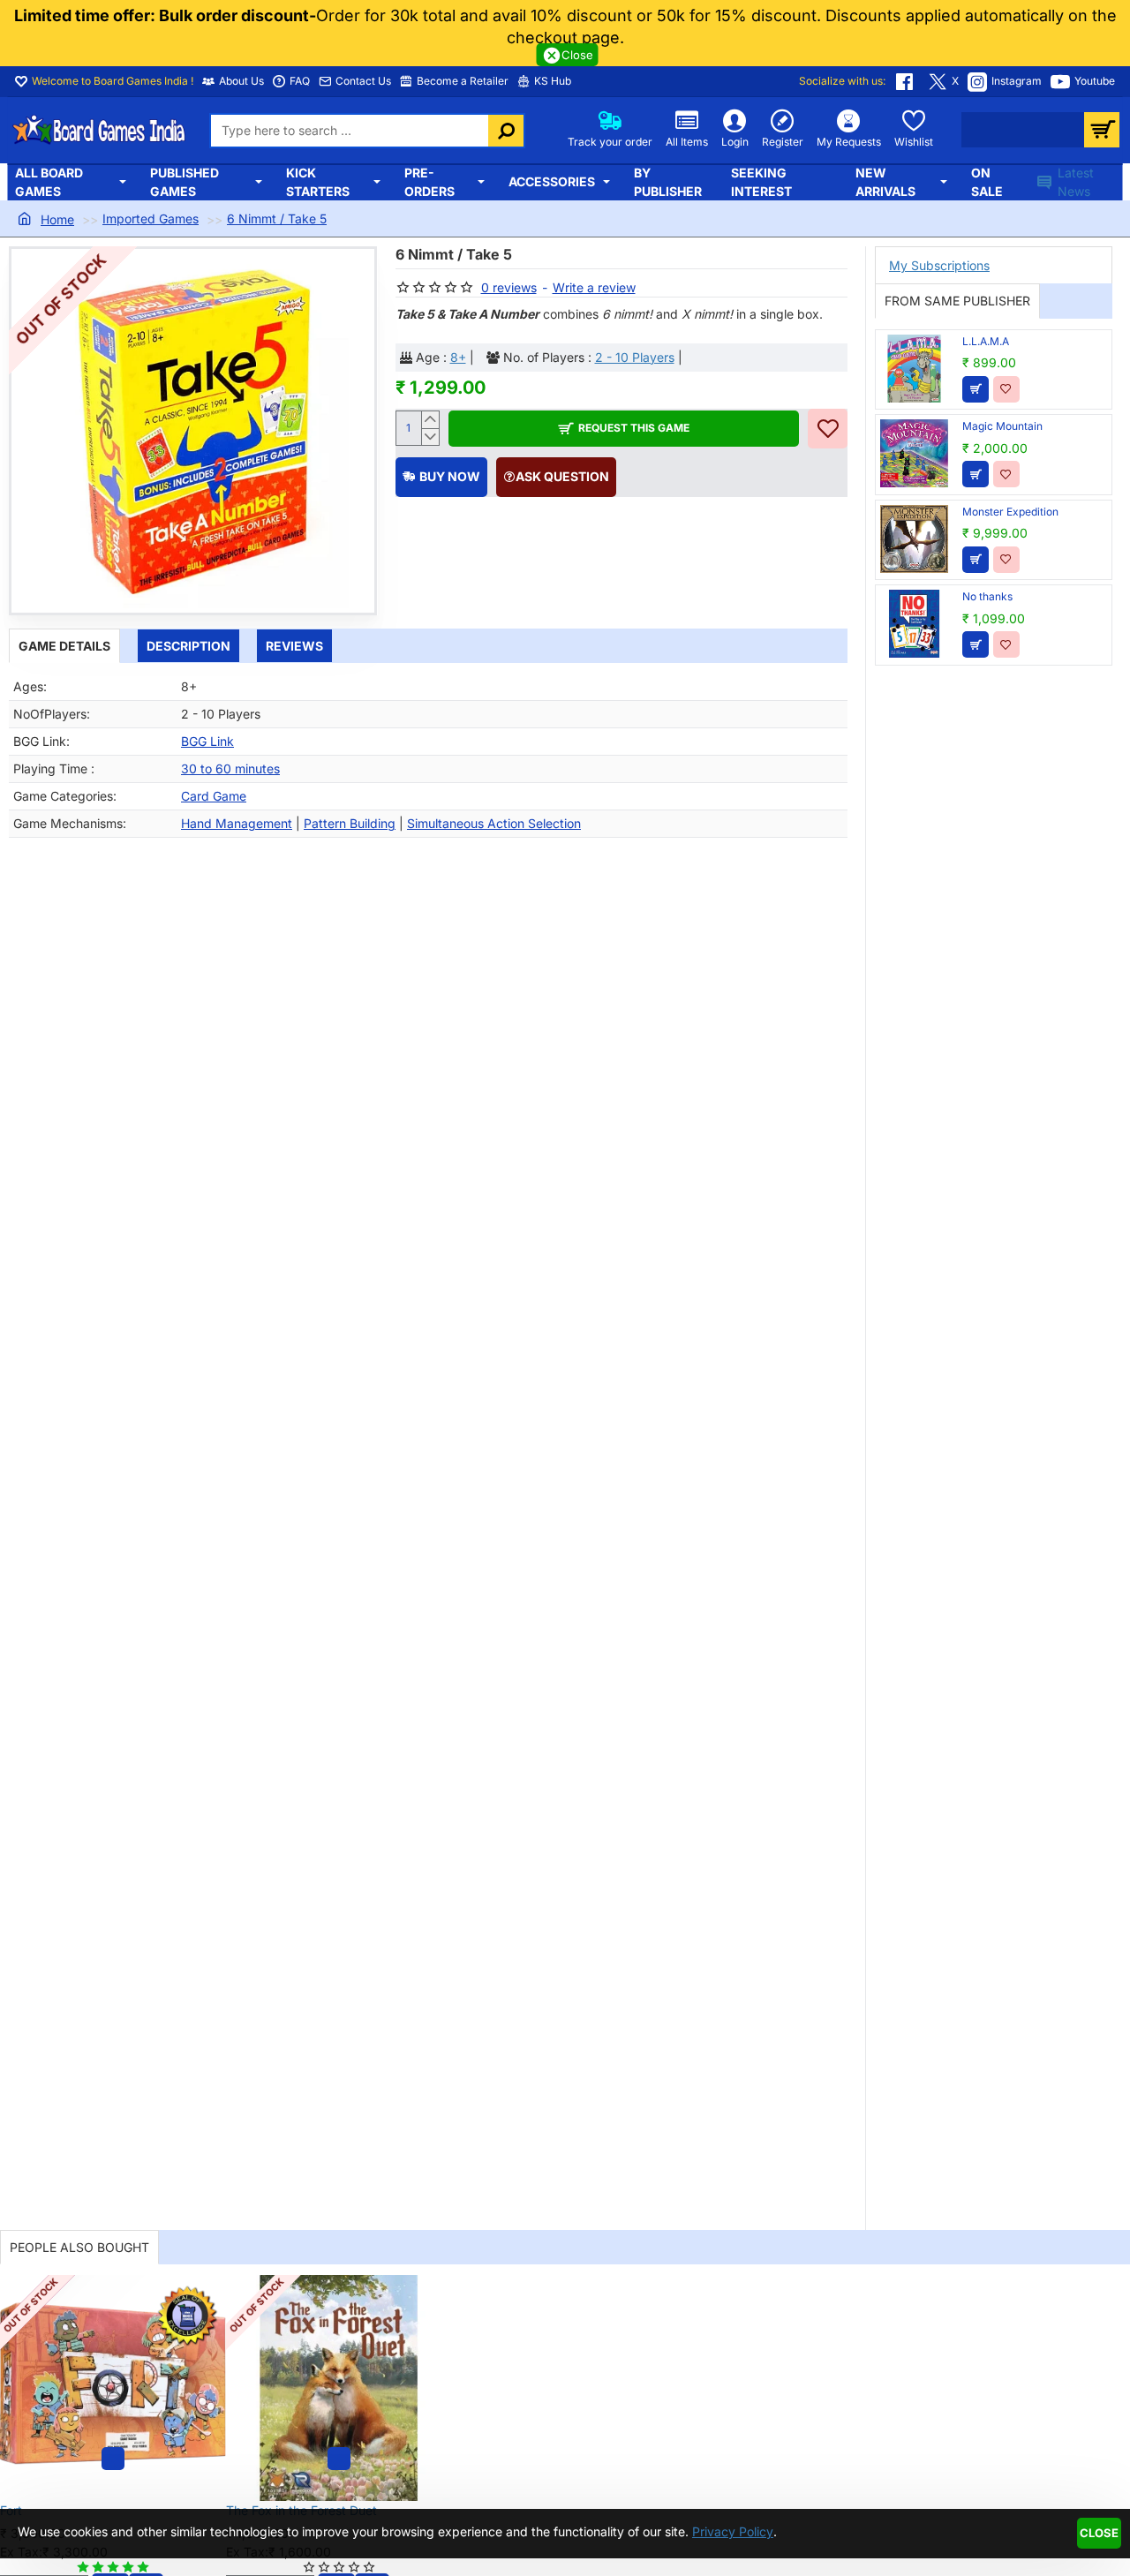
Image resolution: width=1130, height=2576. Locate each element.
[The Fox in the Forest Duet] (339, 2388)
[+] (429, 420)
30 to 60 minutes (230, 768)
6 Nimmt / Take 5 (277, 218)
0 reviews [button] (509, 287)
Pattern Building (350, 823)
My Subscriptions (939, 265)
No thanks (987, 596)
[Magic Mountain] (914, 453)
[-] (429, 437)
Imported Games (151, 218)
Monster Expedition (1010, 512)
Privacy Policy (733, 2531)
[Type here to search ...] (506, 131)
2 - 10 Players (635, 357)
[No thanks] (914, 624)
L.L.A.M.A (986, 341)
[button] (624, 429)
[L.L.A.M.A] (914, 369)
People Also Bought (79, 2247)
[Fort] (113, 2388)
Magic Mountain (1002, 426)
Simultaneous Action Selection (494, 823)
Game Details (64, 646)
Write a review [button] (594, 287)
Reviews (294, 646)
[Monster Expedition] (914, 539)
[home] (46, 219)
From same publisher (957, 301)
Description (188, 646)
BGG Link (207, 741)
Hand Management (237, 823)
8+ (458, 357)
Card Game (214, 796)
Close (1099, 2533)
